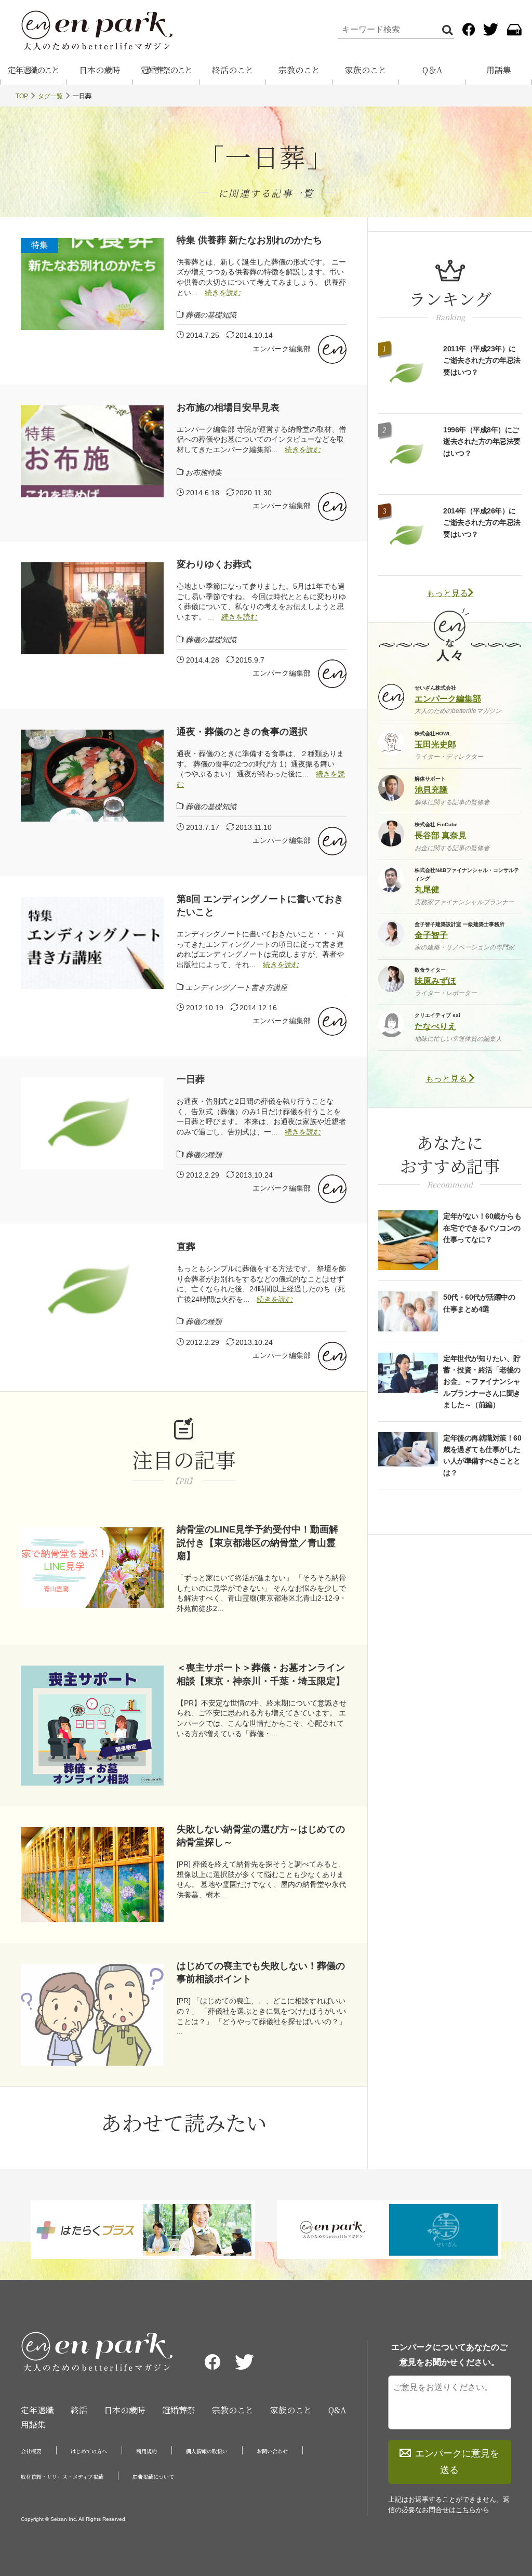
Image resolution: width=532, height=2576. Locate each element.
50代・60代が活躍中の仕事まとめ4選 (479, 1303)
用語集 (499, 70)
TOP (22, 96)
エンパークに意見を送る (457, 2462)
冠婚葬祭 (179, 2410)
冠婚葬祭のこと (166, 70)
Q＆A (432, 70)
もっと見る (447, 593)
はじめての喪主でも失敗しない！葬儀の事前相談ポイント (261, 1972)
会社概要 (31, 2451)
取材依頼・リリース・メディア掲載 (62, 2476)
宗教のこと (299, 70)
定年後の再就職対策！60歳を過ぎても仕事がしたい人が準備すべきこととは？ (482, 1455)
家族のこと (366, 70)
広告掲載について (153, 2476)
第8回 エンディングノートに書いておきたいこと (260, 906)
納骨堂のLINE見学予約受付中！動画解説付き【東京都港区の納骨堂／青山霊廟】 (257, 1542)
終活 (79, 2410)
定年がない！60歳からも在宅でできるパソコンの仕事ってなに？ (482, 1228)
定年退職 (37, 2410)
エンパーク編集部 (282, 349)
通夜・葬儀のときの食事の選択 (242, 732)
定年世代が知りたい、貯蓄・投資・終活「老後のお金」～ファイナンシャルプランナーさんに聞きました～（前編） (482, 1382)
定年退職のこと (33, 70)
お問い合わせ (272, 2451)
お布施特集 (204, 472)
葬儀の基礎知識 (211, 315)
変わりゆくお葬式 (214, 564)
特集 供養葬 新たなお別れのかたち (249, 240)
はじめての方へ (89, 2451)
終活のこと (233, 70)
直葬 (186, 1247)
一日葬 (191, 1079)
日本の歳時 (100, 70)
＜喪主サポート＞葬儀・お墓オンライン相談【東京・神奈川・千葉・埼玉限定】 (261, 1674)
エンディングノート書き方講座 (236, 987)
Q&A (337, 2410)
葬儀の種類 (204, 1155)
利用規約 (147, 2451)
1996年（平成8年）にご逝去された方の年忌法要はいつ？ (482, 441)
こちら (466, 2510)
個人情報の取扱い (207, 2451)
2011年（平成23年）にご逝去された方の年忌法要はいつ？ (482, 360)
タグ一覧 (50, 96)
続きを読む (223, 293)
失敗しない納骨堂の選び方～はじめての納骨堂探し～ (261, 1836)
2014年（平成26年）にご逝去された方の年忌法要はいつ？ (482, 523)
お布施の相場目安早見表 (228, 407)
